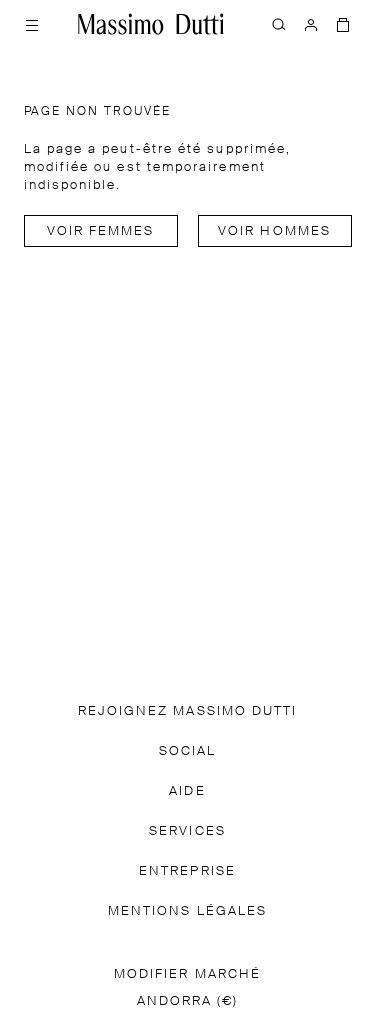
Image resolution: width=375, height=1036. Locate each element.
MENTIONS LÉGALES (187, 911)
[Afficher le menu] (32, 24)
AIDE (187, 791)
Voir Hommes (274, 231)
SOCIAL (187, 751)
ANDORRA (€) (188, 1001)
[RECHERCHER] (279, 24)
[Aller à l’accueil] (151, 24)
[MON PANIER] (343, 24)
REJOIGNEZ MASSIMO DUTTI (188, 711)
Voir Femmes (101, 231)
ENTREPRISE (187, 871)
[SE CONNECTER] (311, 24)
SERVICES (187, 831)
